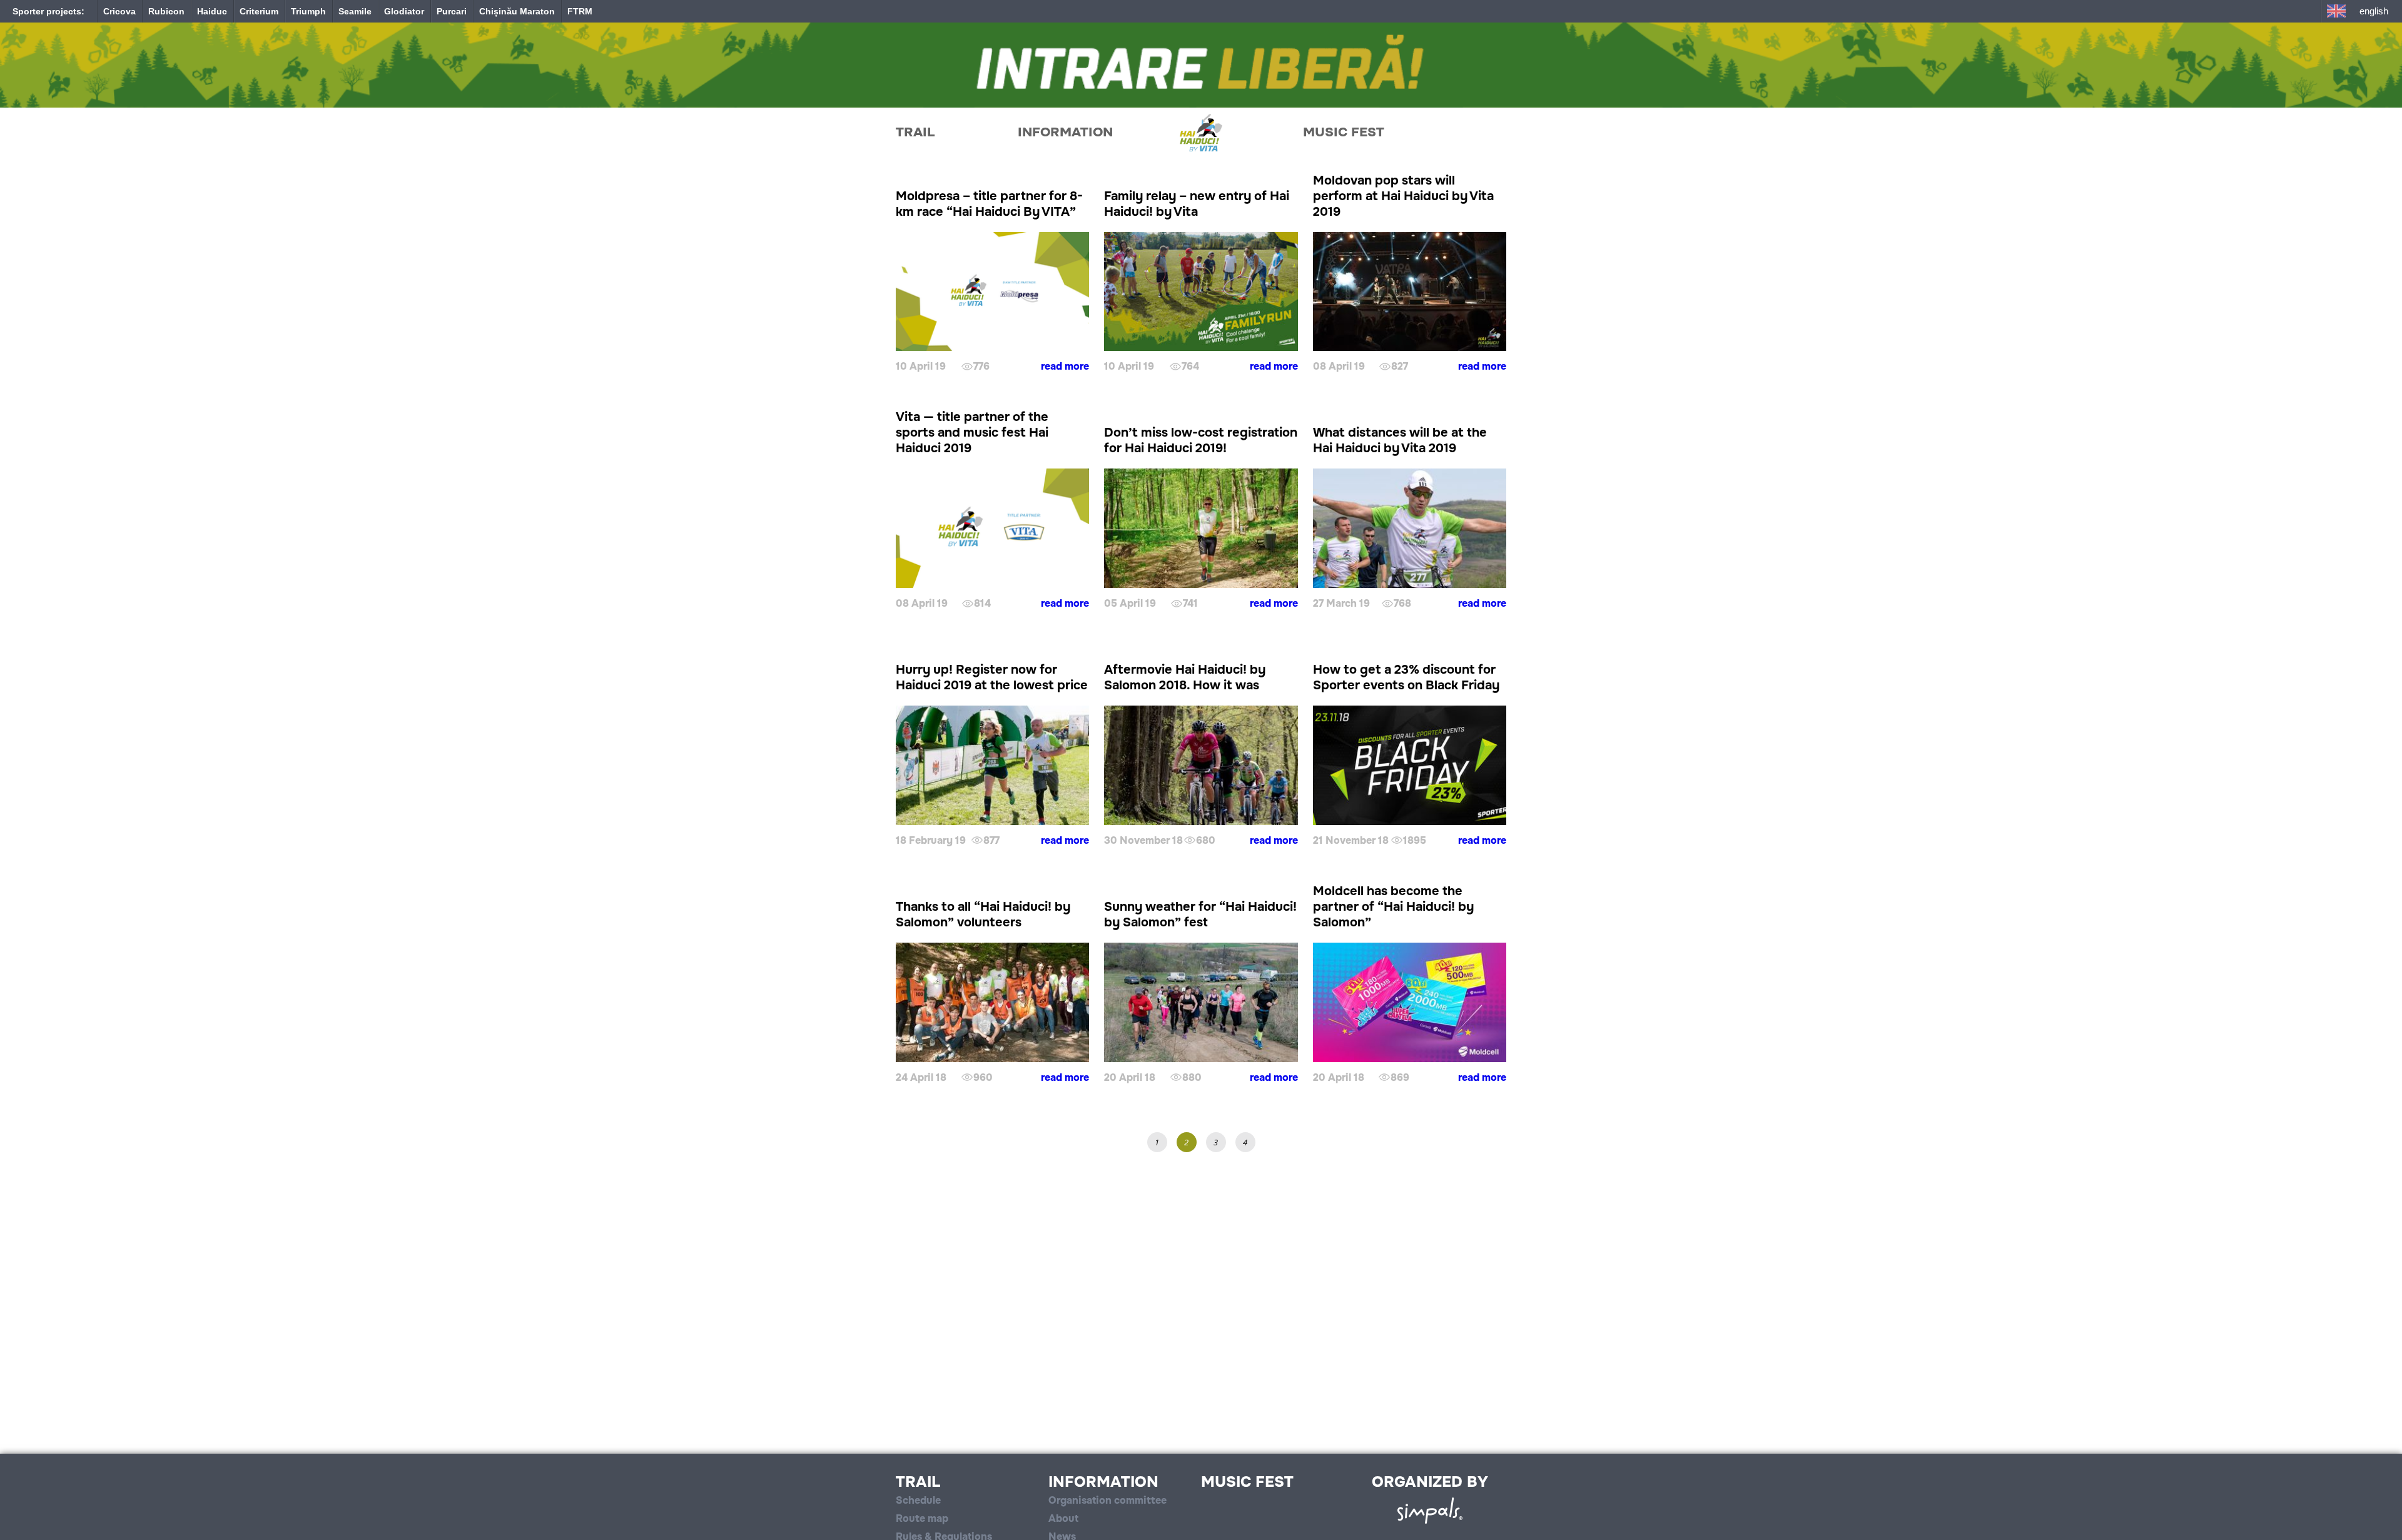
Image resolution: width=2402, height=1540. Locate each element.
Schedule (918, 1500)
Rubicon (166, 11)
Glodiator (404, 11)
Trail (915, 132)
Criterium (259, 11)
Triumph (308, 11)
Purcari (452, 11)
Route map (922, 1518)
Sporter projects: (48, 11)
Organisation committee (1107, 1500)
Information (1065, 132)
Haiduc (212, 11)
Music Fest (1344, 132)
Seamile (355, 11)
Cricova (119, 11)
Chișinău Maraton (517, 11)
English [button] (2374, 11)
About (1063, 1518)
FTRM (580, 11)
